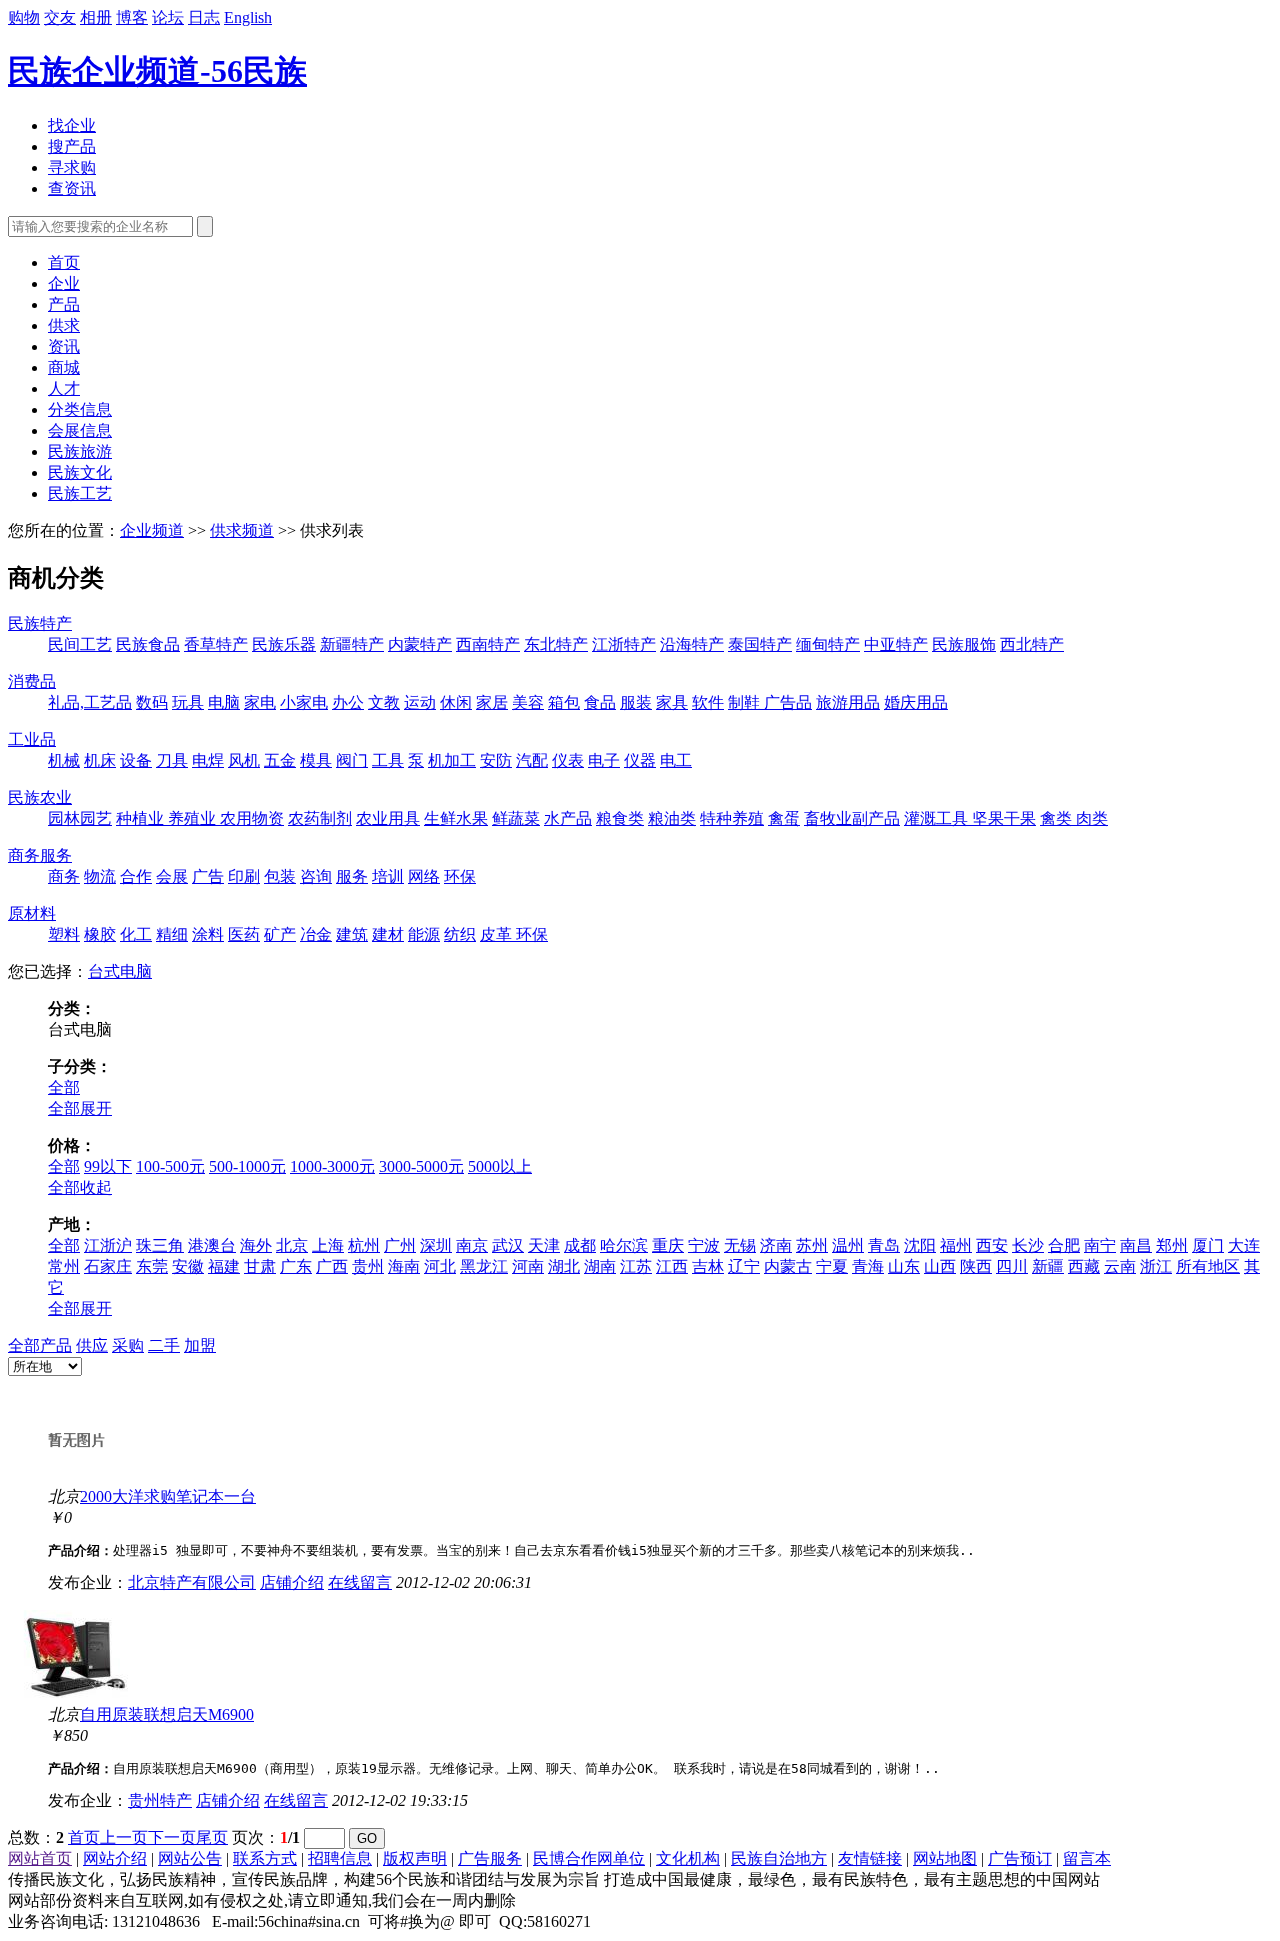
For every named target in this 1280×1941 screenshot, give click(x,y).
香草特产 (216, 644)
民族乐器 (284, 644)
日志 (204, 17)
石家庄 (108, 1266)
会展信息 (80, 430)
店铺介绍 (292, 1582)
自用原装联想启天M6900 (167, 1714)
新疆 (1048, 1266)
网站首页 (40, 1858)
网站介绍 (115, 1858)
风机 (244, 760)
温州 (848, 1245)
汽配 (532, 760)
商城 (64, 367)
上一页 (124, 1837)
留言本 (1087, 1858)
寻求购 (72, 167)
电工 (676, 760)
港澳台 (212, 1245)
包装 (280, 876)
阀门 (352, 760)
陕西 (976, 1266)
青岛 (884, 1245)
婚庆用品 (916, 702)
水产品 (568, 818)
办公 (348, 702)
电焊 (208, 760)
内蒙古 (788, 1266)
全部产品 (40, 1345)
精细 (172, 934)
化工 (136, 934)
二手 (164, 1345)
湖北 (564, 1266)
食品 (600, 702)
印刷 (244, 876)
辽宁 (744, 1266)
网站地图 (945, 1858)
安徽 (188, 1266)
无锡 (740, 1245)
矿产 (280, 934)
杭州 (364, 1245)
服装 (636, 702)
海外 (256, 1245)
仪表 (568, 760)
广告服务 (490, 1858)
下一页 (172, 1837)
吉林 (708, 1266)
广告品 (788, 702)
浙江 (1156, 1266)
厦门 (1208, 1245)
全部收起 (80, 1187)
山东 (904, 1266)
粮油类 (672, 818)
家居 (492, 702)
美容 (528, 702)
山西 (940, 1266)
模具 (316, 760)
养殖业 (194, 818)
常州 (64, 1266)
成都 (580, 1245)
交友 (60, 17)
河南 (528, 1266)
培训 (388, 876)
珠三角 (160, 1245)
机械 (64, 760)
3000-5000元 (421, 1166)
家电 (260, 702)
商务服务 (40, 855)
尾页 (212, 1837)
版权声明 (415, 1858)
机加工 (452, 760)
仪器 (640, 760)
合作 (136, 876)
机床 (100, 760)
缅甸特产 (828, 644)
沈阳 (920, 1245)
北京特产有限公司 (192, 1582)
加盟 (200, 1345)
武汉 (508, 1245)
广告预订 (1020, 1858)
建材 (388, 934)
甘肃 (260, 1266)
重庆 (668, 1245)
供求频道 (242, 530)
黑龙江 (484, 1266)
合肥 (1064, 1245)
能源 (424, 934)
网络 (424, 876)
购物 (24, 17)
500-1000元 (247, 1166)
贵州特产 (160, 1800)
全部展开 (80, 1108)
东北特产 (556, 644)
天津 (544, 1245)
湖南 (600, 1266)
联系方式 (265, 1858)
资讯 (64, 346)
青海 (868, 1266)
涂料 (208, 934)
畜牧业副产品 (852, 818)
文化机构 (688, 1858)
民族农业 (40, 797)
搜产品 (72, 146)
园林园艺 (80, 818)
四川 (1012, 1266)
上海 (328, 1245)
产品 (64, 304)
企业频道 (152, 530)
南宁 (1100, 1245)
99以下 (108, 1166)
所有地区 (1208, 1266)
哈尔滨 (624, 1245)
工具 (388, 760)
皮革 (498, 934)
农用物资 (252, 818)
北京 (292, 1245)
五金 (280, 760)
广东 (296, 1266)
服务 (352, 876)
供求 (64, 325)
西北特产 (1032, 644)
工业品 (32, 739)
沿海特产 (692, 644)
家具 (672, 702)
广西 (332, 1266)
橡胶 (100, 934)
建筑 (352, 934)
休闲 (456, 702)
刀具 (172, 760)
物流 (100, 876)
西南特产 (488, 644)
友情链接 (870, 1858)
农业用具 (388, 818)
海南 (404, 1266)
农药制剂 (320, 818)
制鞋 (746, 702)
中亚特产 (896, 644)
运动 (420, 702)
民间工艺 (80, 644)
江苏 (636, 1266)
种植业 (142, 818)
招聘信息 (340, 1858)
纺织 (460, 934)
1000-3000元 (332, 1166)
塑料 (64, 934)
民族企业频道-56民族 (157, 71)
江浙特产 (624, 644)
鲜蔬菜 (516, 818)
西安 (992, 1245)
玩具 (188, 702)
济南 (776, 1245)
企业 (64, 283)
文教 (384, 702)
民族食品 (148, 644)
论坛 (168, 17)
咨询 (316, 876)
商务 (64, 876)
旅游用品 (848, 702)
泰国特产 (760, 644)
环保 (460, 876)
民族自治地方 (779, 1858)
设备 (136, 760)
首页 (64, 262)
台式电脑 (120, 971)
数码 (152, 702)
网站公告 (190, 1858)
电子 (604, 760)
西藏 (1084, 1266)
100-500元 (170, 1166)
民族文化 (80, 472)
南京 (472, 1245)
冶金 (316, 934)
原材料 (32, 913)
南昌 (1136, 1245)
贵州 (368, 1266)
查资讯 (72, 188)
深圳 (436, 1245)
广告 (208, 876)
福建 (224, 1266)
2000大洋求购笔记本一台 (168, 1496)
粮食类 (620, 818)
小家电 (304, 702)
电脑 (224, 702)
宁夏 (832, 1266)
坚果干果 (1004, 818)
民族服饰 (964, 644)
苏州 (812, 1245)
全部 (64, 1087)
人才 (64, 388)
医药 (244, 934)
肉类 (1092, 818)
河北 (440, 1266)
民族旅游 (80, 451)
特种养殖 (732, 818)
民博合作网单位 (589, 1858)
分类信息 (80, 409)
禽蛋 (784, 818)
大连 (1244, 1245)
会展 (172, 876)
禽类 (1058, 818)
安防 (496, 760)
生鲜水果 (456, 818)
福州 (956, 1245)
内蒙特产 (420, 644)
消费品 (32, 681)
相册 (96, 17)
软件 (708, 702)
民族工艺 (80, 493)
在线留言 (360, 1582)
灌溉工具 (938, 818)
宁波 (704, 1245)
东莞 (152, 1266)
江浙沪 (108, 1245)
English (248, 17)
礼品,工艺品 (90, 702)
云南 (1120, 1266)
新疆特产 (352, 644)
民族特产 (40, 623)
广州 (400, 1245)
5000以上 (500, 1166)
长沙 (1028, 1245)
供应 (92, 1345)
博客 (132, 17)
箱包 (564, 702)
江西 (672, 1266)
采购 (128, 1345)
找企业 (72, 125)
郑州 (1172, 1245)
